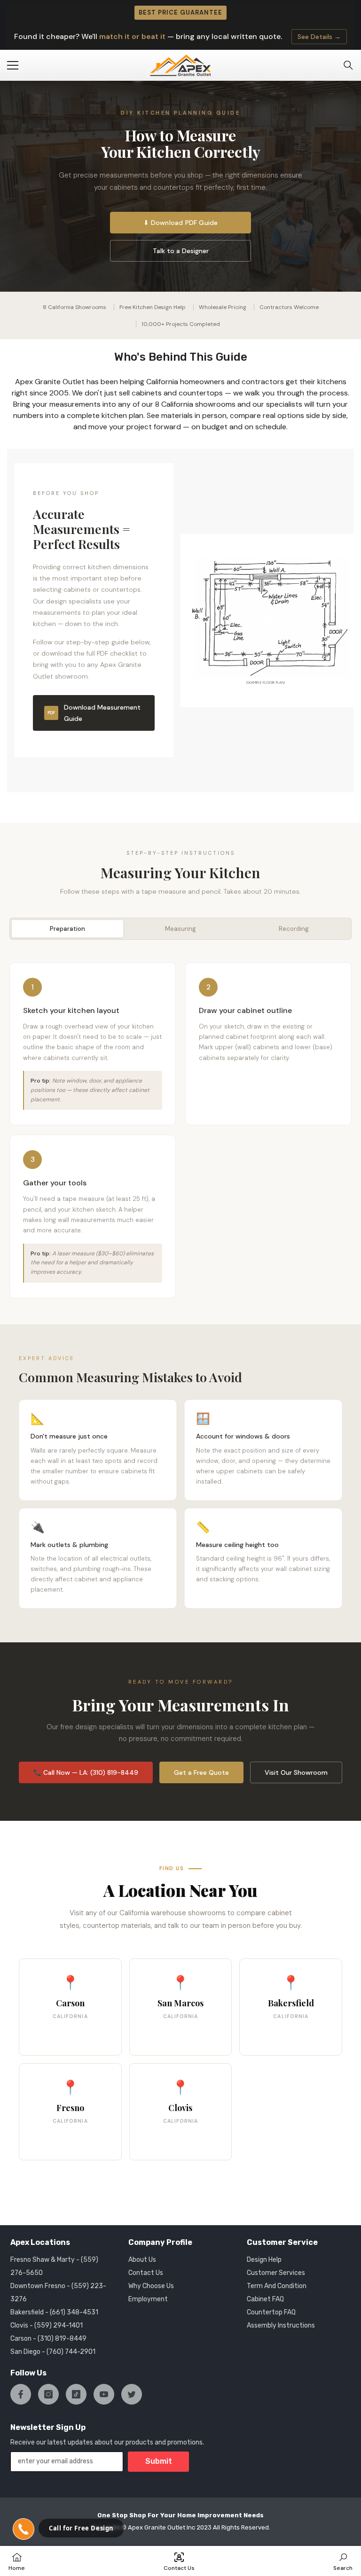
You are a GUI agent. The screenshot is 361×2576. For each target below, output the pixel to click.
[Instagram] (48, 2394)
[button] (24, 2529)
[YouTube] (104, 2394)
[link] (343, 2561)
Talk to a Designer (181, 251)
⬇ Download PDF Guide (181, 223)
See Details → (319, 37)
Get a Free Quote (201, 1772)
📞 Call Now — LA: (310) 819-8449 (86, 1772)
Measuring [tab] (180, 929)
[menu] (13, 65)
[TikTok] (76, 2394)
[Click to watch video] (267, 620)
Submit (159, 2461)
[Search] (348, 65)
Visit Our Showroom (296, 1772)
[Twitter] (132, 2394)
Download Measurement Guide (94, 713)
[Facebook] (21, 2394)
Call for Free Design (81, 2528)
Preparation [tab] (67, 929)
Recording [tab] (294, 929)
